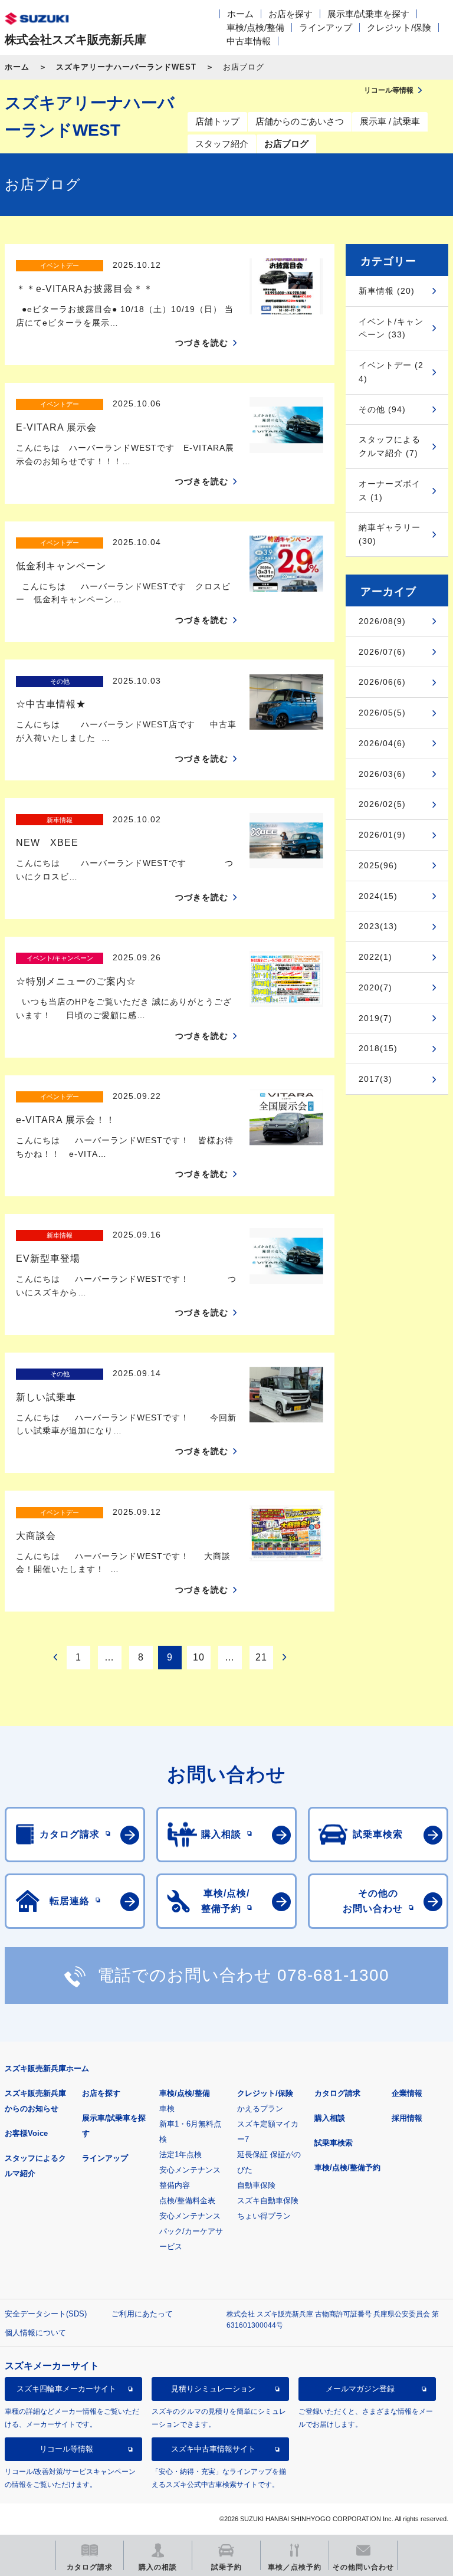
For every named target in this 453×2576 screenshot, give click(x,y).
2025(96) (378, 865)
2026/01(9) (382, 835)
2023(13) (378, 926)
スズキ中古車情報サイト (213, 2449)
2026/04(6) (382, 743)
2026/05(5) (382, 713)
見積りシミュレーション (213, 2389)
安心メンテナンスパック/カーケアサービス (191, 2231)
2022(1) (375, 957)
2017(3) (375, 1079)
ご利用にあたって (142, 2314)
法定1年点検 (180, 2155)
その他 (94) (382, 409)
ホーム (240, 14)
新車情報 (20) (387, 291)
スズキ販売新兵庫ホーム (47, 2068)
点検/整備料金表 (187, 2201)
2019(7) (375, 1018)
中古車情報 (249, 41)
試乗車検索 (334, 2143)
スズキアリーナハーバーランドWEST (126, 67)
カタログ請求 (337, 2093)
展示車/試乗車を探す (368, 14)
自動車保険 (256, 2185)
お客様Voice (26, 2133)
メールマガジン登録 (360, 2389)
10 (199, 1657)
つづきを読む (202, 343)
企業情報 (407, 2093)
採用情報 (407, 2118)
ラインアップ (326, 27)
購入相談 (330, 2118)
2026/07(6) (382, 652)
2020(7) (375, 987)
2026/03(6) (382, 774)
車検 (167, 2109)
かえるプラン (260, 2109)
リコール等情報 (66, 2449)
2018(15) (378, 1048)
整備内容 (175, 2185)
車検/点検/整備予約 (347, 2168)
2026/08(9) (382, 621)
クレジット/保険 (399, 27)
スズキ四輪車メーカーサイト (66, 2389)
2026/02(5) (382, 804)
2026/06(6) (382, 682)
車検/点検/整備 (255, 27)
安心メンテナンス (190, 2170)
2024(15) (378, 896)
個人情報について (35, 2333)
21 (261, 1657)
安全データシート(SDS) (46, 2314)
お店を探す (290, 14)
